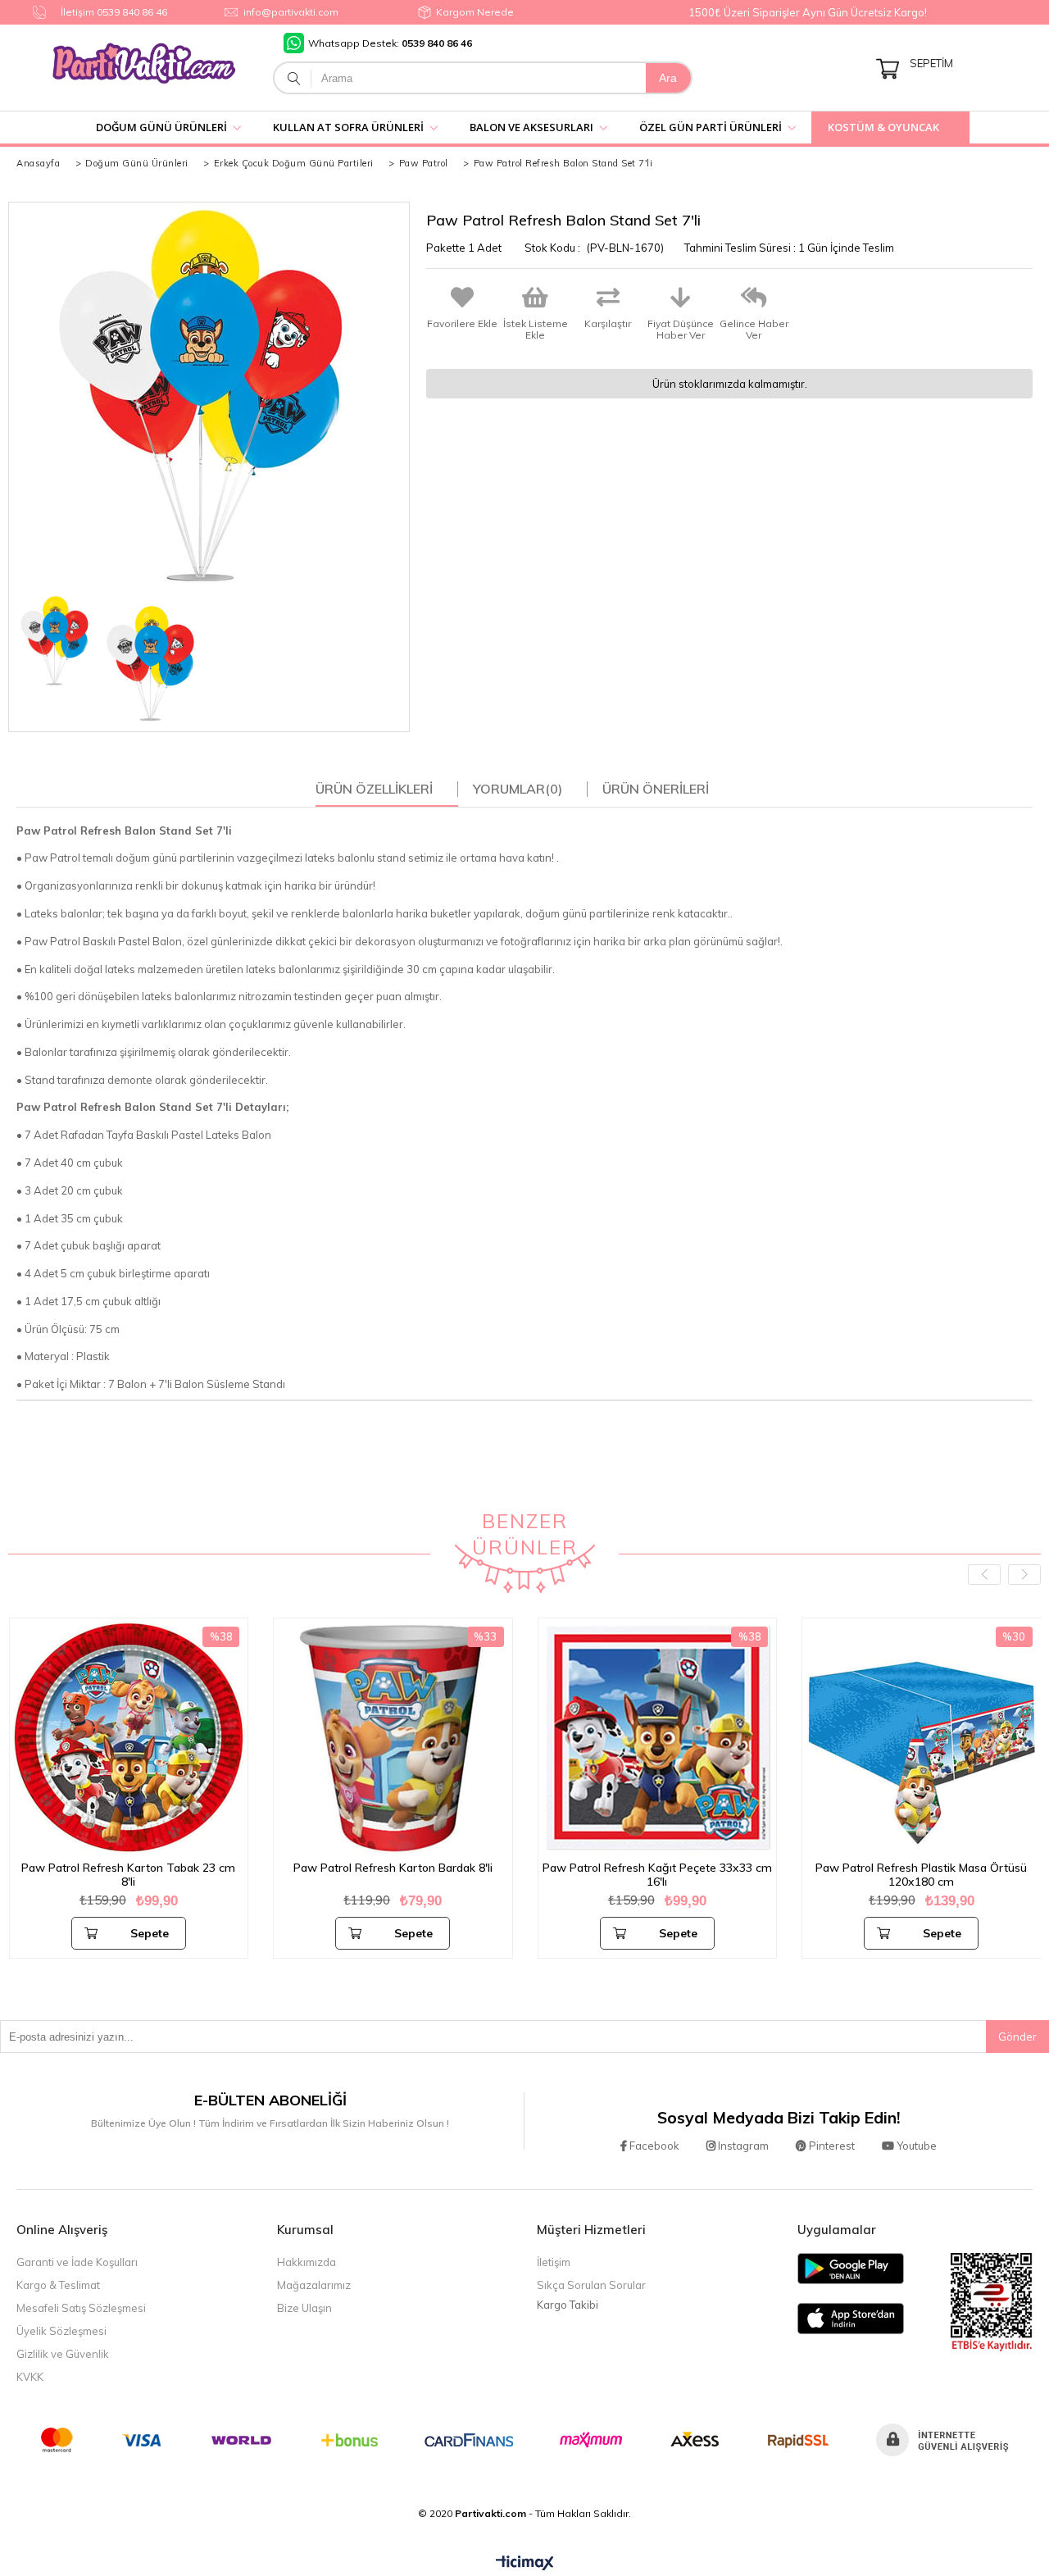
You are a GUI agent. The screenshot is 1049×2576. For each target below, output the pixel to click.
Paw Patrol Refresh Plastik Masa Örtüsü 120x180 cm (921, 1875)
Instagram (742, 2146)
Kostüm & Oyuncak (883, 127)
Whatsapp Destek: (390, 43)
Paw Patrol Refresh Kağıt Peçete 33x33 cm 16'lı (657, 1875)
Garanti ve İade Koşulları (77, 2262)
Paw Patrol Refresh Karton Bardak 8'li (393, 1868)
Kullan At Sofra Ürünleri (348, 127)
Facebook (653, 2146)
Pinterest (831, 2146)
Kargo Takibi (568, 2305)
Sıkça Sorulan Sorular (591, 2285)
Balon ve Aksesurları (531, 127)
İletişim (554, 2262)
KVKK (30, 2377)
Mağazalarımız (314, 2285)
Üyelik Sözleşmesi (61, 2331)
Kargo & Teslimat (58, 2285)
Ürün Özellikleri (374, 789)
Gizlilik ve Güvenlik (63, 2354)
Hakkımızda (307, 2262)
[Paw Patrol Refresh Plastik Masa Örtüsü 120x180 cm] (922, 1738)
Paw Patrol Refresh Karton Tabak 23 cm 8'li (128, 1875)
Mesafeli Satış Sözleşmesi (81, 2308)
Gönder (1017, 2037)
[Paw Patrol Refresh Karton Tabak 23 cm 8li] (129, 1738)
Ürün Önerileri (656, 789)
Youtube (915, 2146)
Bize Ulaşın (304, 2308)
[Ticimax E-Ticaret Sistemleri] (525, 2564)
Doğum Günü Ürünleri (161, 127)
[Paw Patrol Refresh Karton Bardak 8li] (393, 1738)
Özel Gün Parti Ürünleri (711, 127)
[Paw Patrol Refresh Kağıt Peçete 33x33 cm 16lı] (658, 1738)
